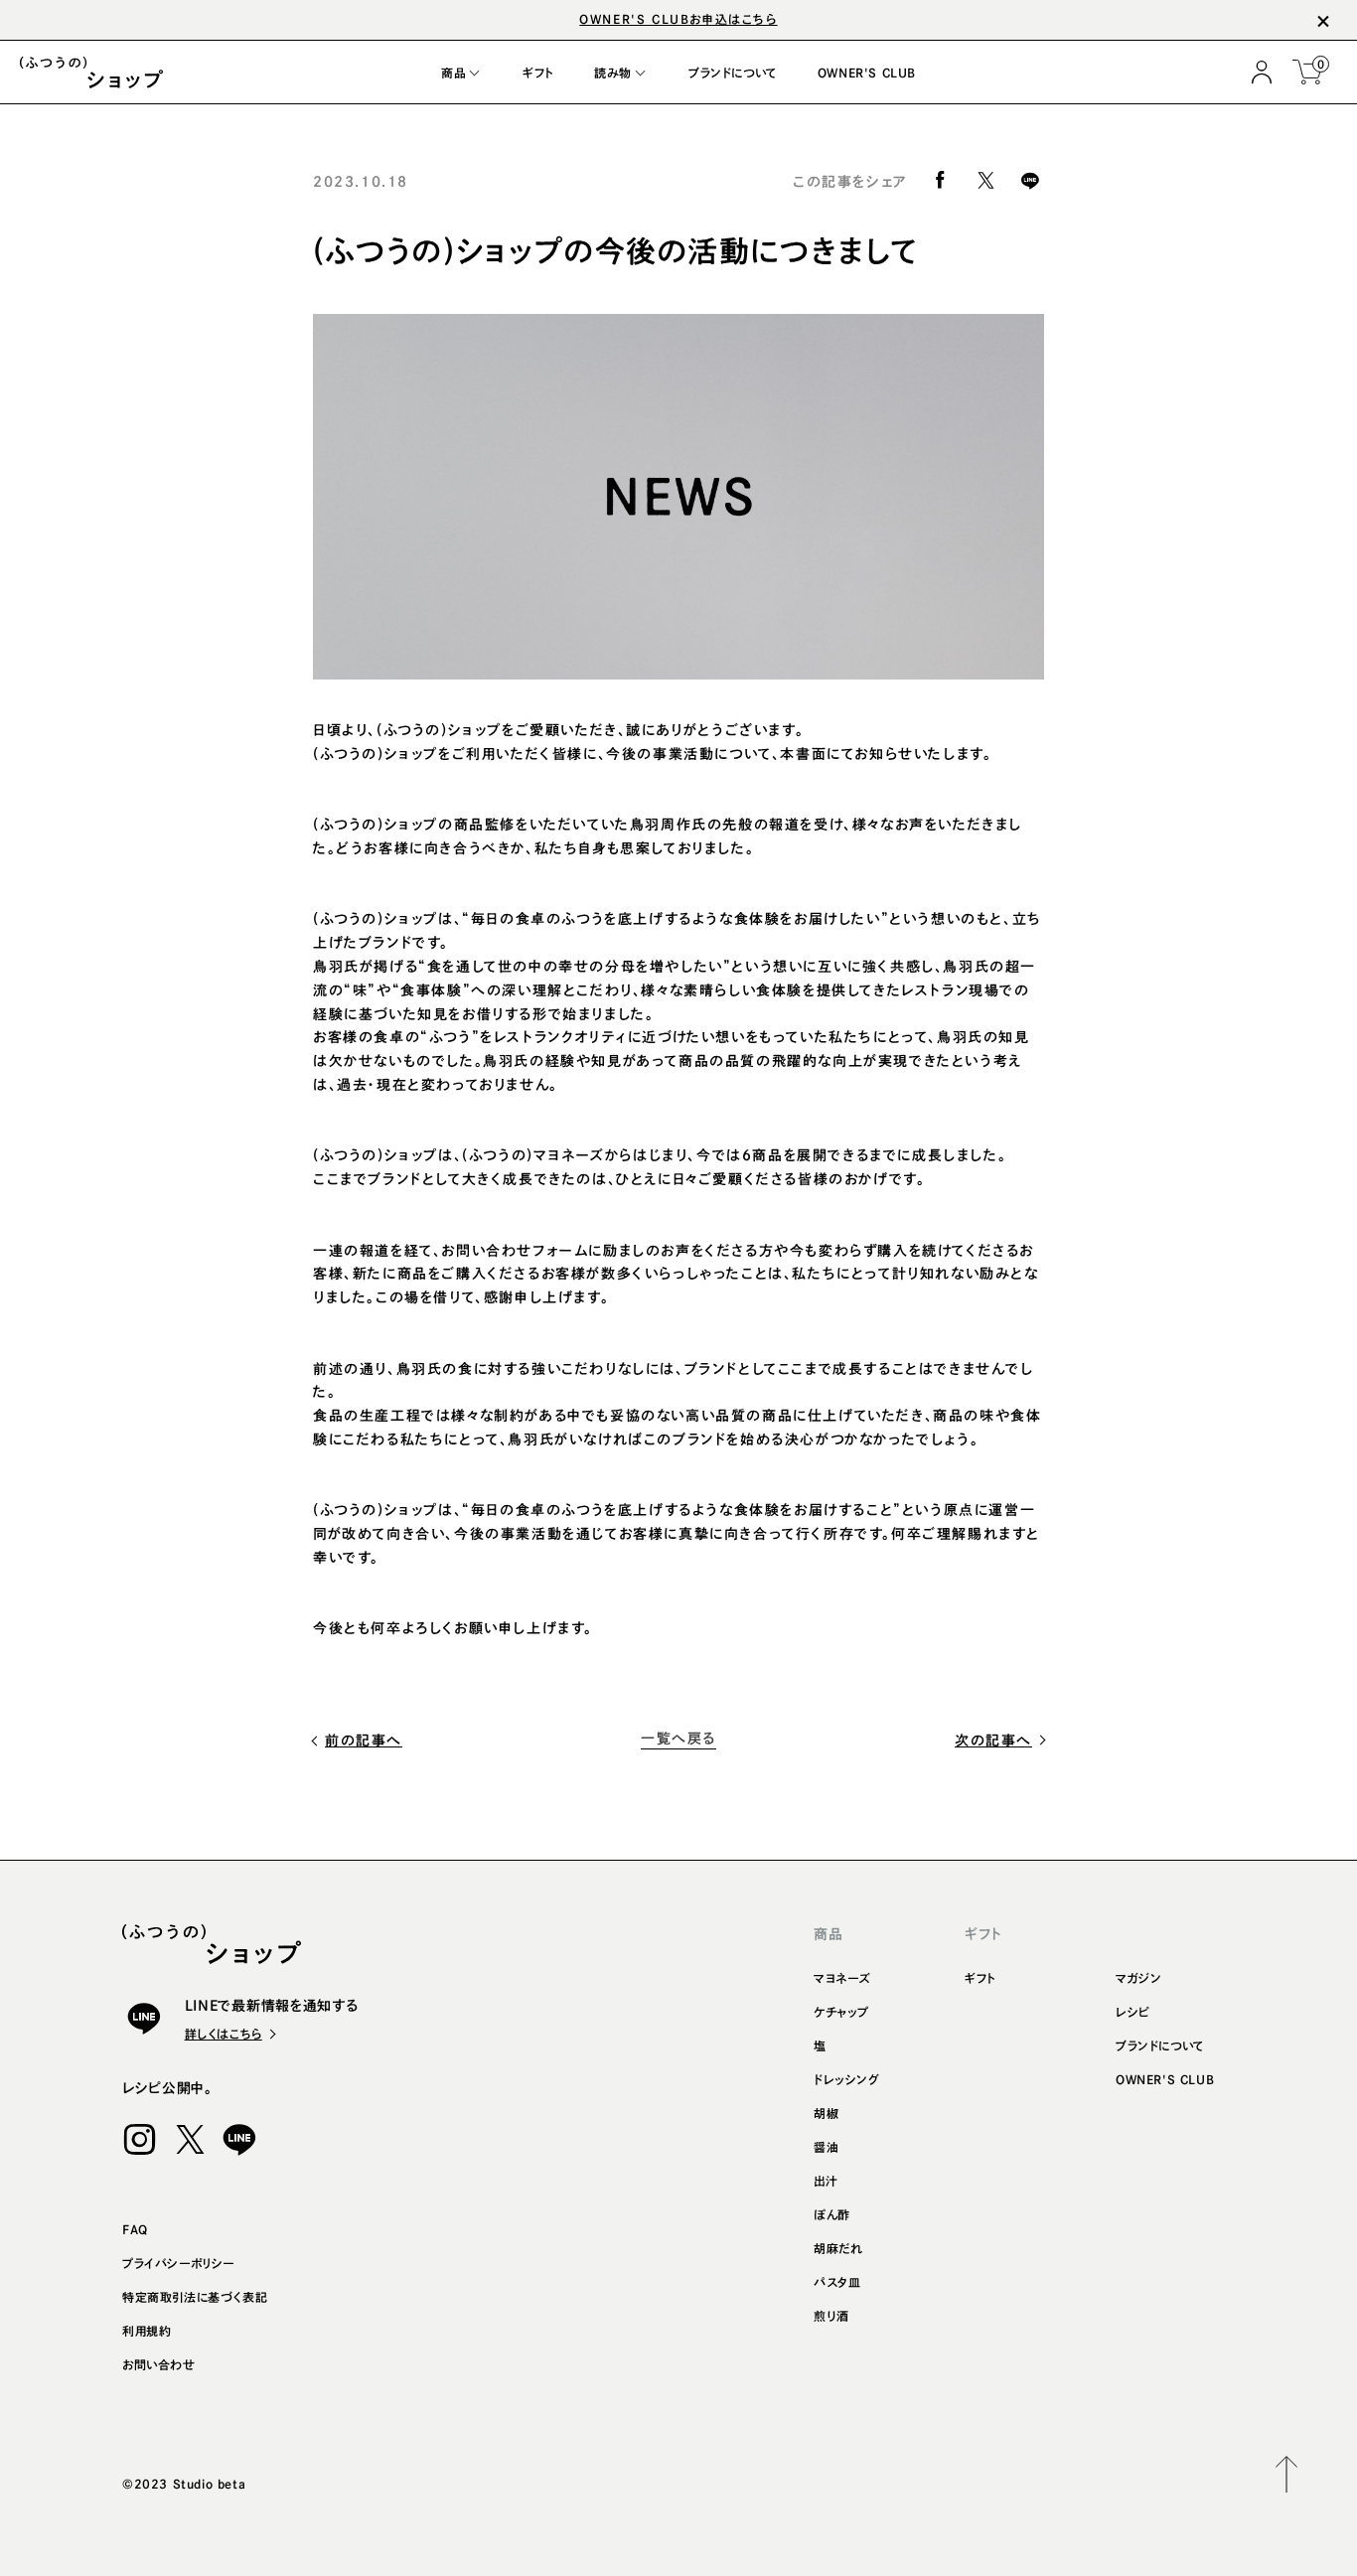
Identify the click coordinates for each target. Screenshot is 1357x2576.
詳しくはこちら (224, 2034)
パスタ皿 (837, 2282)
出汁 (826, 2181)
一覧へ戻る (678, 1739)
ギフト (980, 1978)
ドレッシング (847, 2079)
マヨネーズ (842, 1978)
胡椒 (826, 2113)
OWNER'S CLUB (1165, 2079)
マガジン (1138, 1978)
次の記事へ (993, 1741)
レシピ (1133, 2012)
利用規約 (147, 2331)
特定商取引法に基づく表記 (195, 2297)
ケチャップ (841, 2012)
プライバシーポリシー (178, 2263)
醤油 (826, 2147)
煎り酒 (831, 2316)
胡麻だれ (838, 2248)
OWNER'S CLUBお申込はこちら (678, 19)
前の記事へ (364, 1741)
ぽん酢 (832, 2214)
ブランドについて (1160, 2046)
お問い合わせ (159, 2364)
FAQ (135, 2229)
